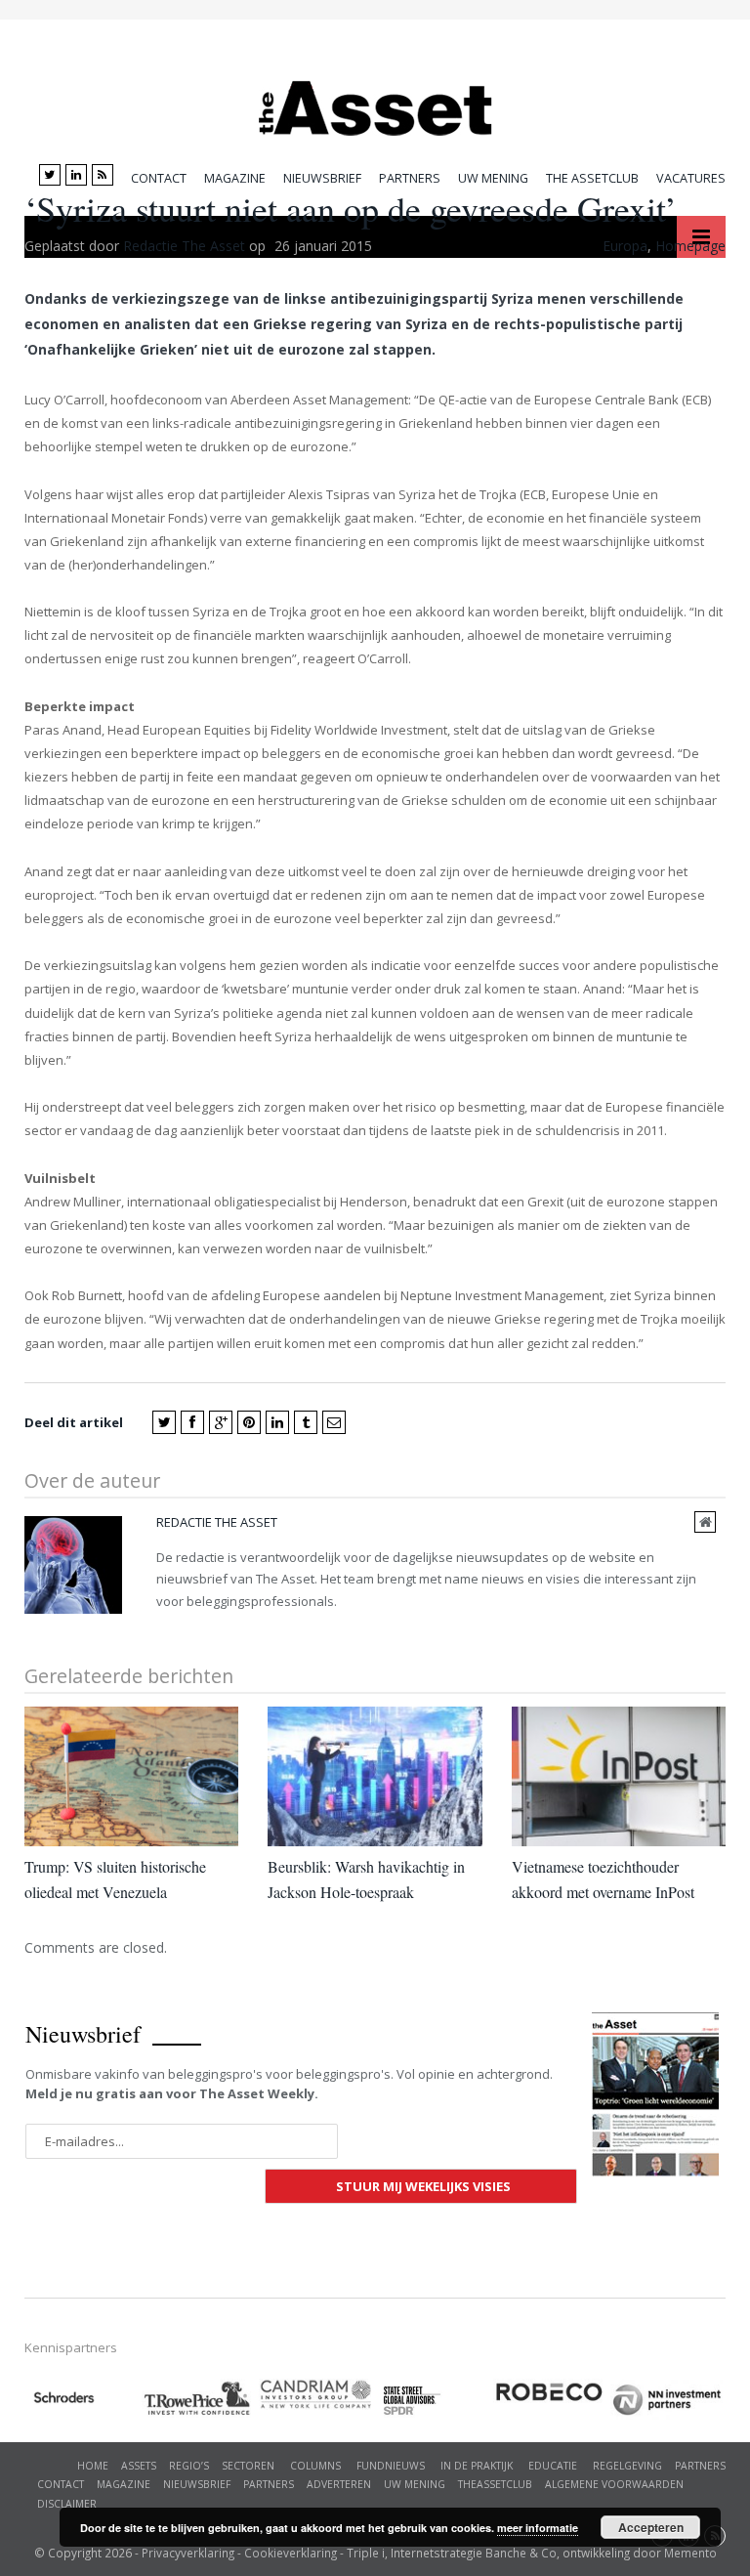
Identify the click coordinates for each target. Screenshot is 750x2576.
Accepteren (651, 2527)
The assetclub (592, 178)
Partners (410, 178)
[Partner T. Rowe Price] (200, 2398)
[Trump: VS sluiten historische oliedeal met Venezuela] (131, 1776)
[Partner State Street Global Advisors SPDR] (435, 2401)
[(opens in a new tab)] (317, 2395)
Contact (159, 178)
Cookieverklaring (291, 2553)
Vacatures (691, 178)
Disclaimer (67, 2504)
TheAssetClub (495, 2484)
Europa (625, 246)
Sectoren (248, 2466)
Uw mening (493, 178)
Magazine (235, 178)
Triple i (366, 2553)
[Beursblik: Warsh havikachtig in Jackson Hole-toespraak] (375, 1776)
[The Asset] (375, 103)
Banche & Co (521, 2553)
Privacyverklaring (188, 2553)
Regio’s (189, 2466)
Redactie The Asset (184, 246)
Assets (139, 2466)
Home (93, 2466)
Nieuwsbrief (322, 178)
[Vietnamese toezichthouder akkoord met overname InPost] (619, 1776)
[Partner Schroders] (83, 2401)
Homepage (690, 246)
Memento (690, 2553)
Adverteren (339, 2484)
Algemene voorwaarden (614, 2484)
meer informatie (538, 2528)
